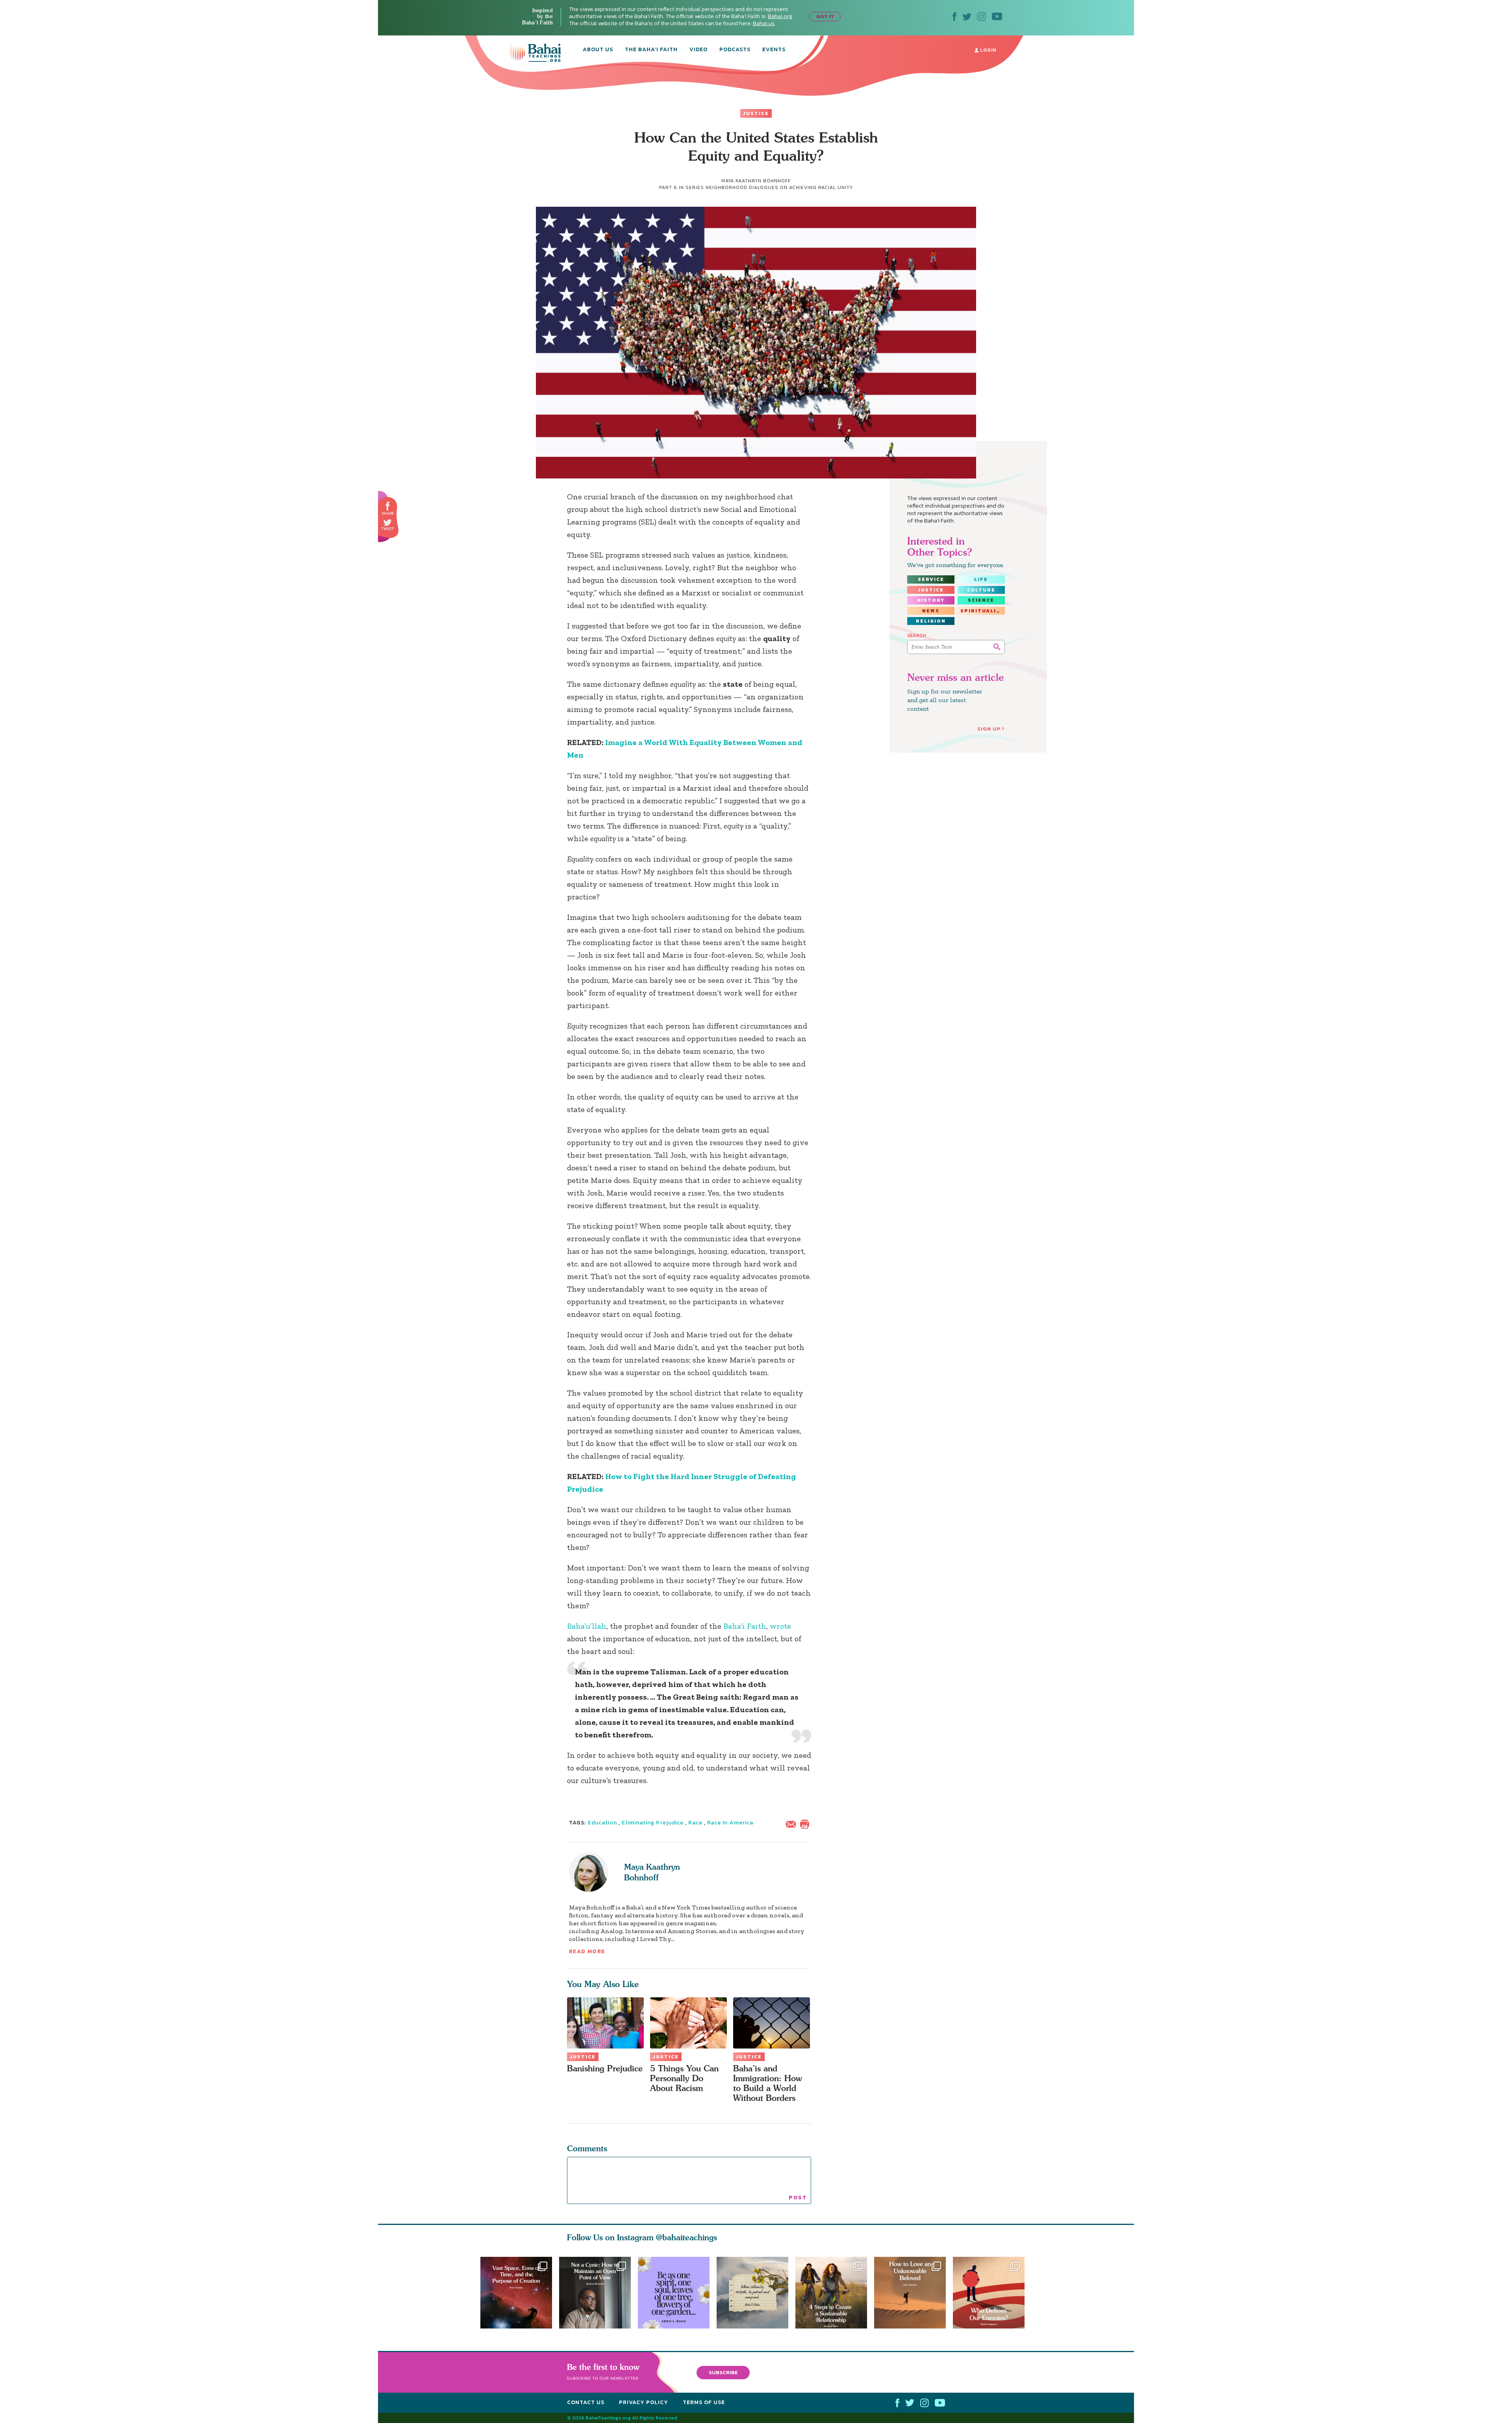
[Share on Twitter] (387, 523)
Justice (756, 113)
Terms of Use (704, 2402)
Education (603, 1823)
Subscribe (723, 2372)
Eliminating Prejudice (653, 1823)
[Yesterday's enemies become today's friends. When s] (992, 2293)
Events (774, 50)
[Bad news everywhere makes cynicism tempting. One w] (595, 2293)
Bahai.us (764, 23)
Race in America (730, 1823)
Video (699, 50)
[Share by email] (793, 1823)
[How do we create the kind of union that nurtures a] (835, 2293)
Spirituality (982, 611)
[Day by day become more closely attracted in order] (674, 2293)
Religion (931, 621)
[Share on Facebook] (388, 506)
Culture (981, 590)
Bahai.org (780, 16)
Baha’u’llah (587, 1626)
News (931, 611)
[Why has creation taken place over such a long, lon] (516, 2293)
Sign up (989, 729)
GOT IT (825, 16)
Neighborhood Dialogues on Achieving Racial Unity (779, 187)
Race (695, 1823)
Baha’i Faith (745, 1626)
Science (981, 600)
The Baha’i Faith (651, 50)
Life (981, 579)
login (987, 50)
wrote (780, 1626)
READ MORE (587, 1951)
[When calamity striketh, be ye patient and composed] (756, 2293)
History (931, 600)
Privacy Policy (644, 2402)
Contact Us (586, 2402)
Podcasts (735, 50)
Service (931, 579)
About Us (598, 50)
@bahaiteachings (687, 2237)
